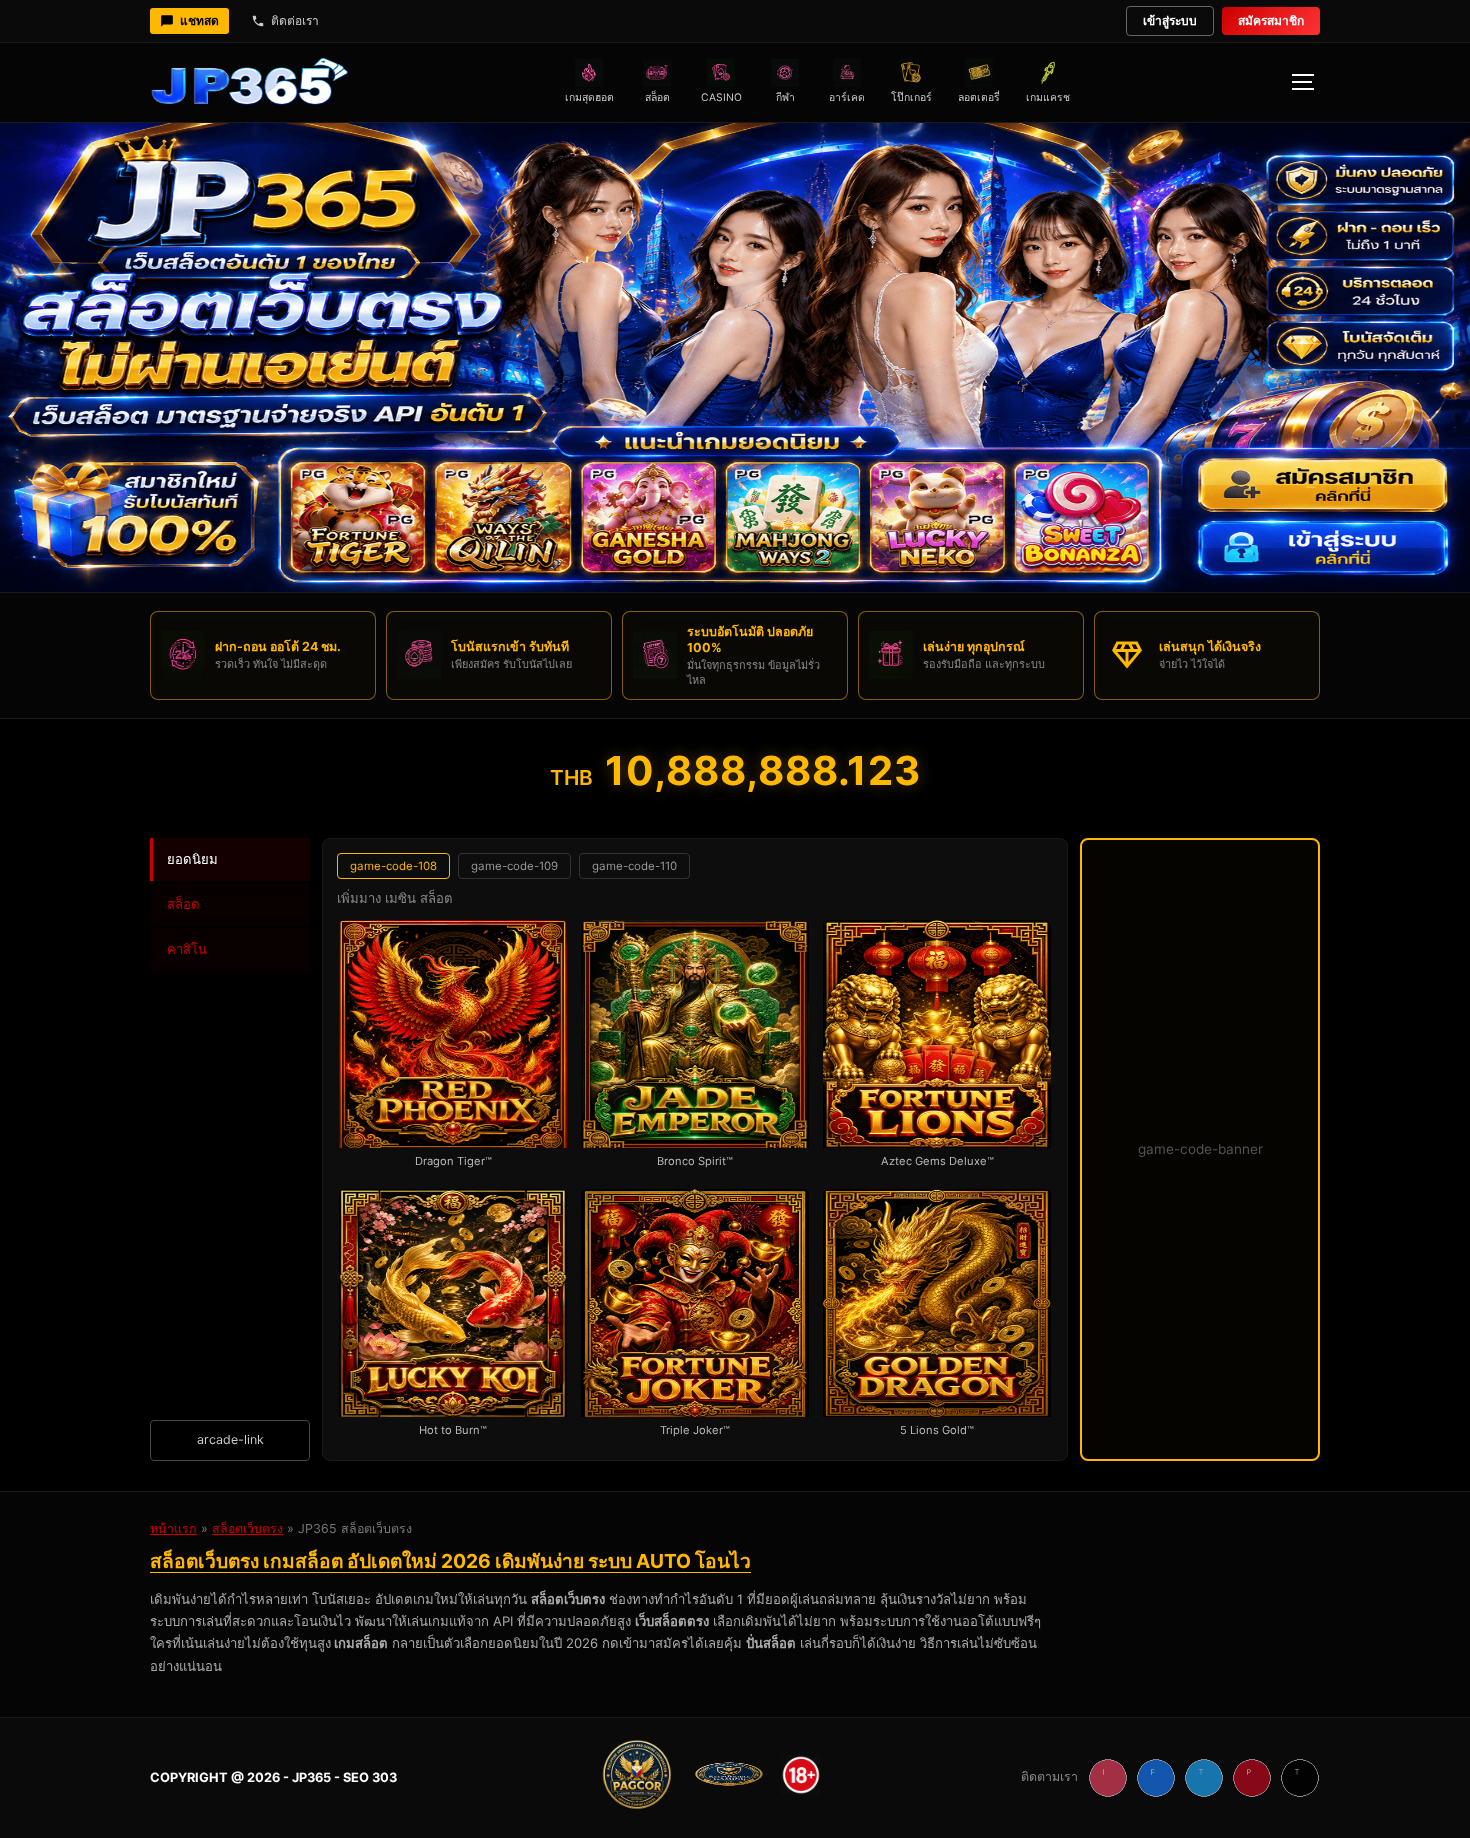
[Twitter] (1204, 1778)
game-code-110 (634, 866)
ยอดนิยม (192, 859)
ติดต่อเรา (295, 20)
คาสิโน (187, 949)
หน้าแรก (173, 1528)
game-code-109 (514, 866)
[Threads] (1300, 1778)
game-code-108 (393, 866)
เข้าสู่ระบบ (1170, 20)
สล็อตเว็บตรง (247, 1528)
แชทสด (199, 20)
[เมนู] (1302, 82)
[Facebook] (1156, 1778)
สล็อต (183, 904)
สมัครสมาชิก (1271, 20)
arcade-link (230, 1439)
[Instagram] (1108, 1778)
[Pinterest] (1252, 1778)
